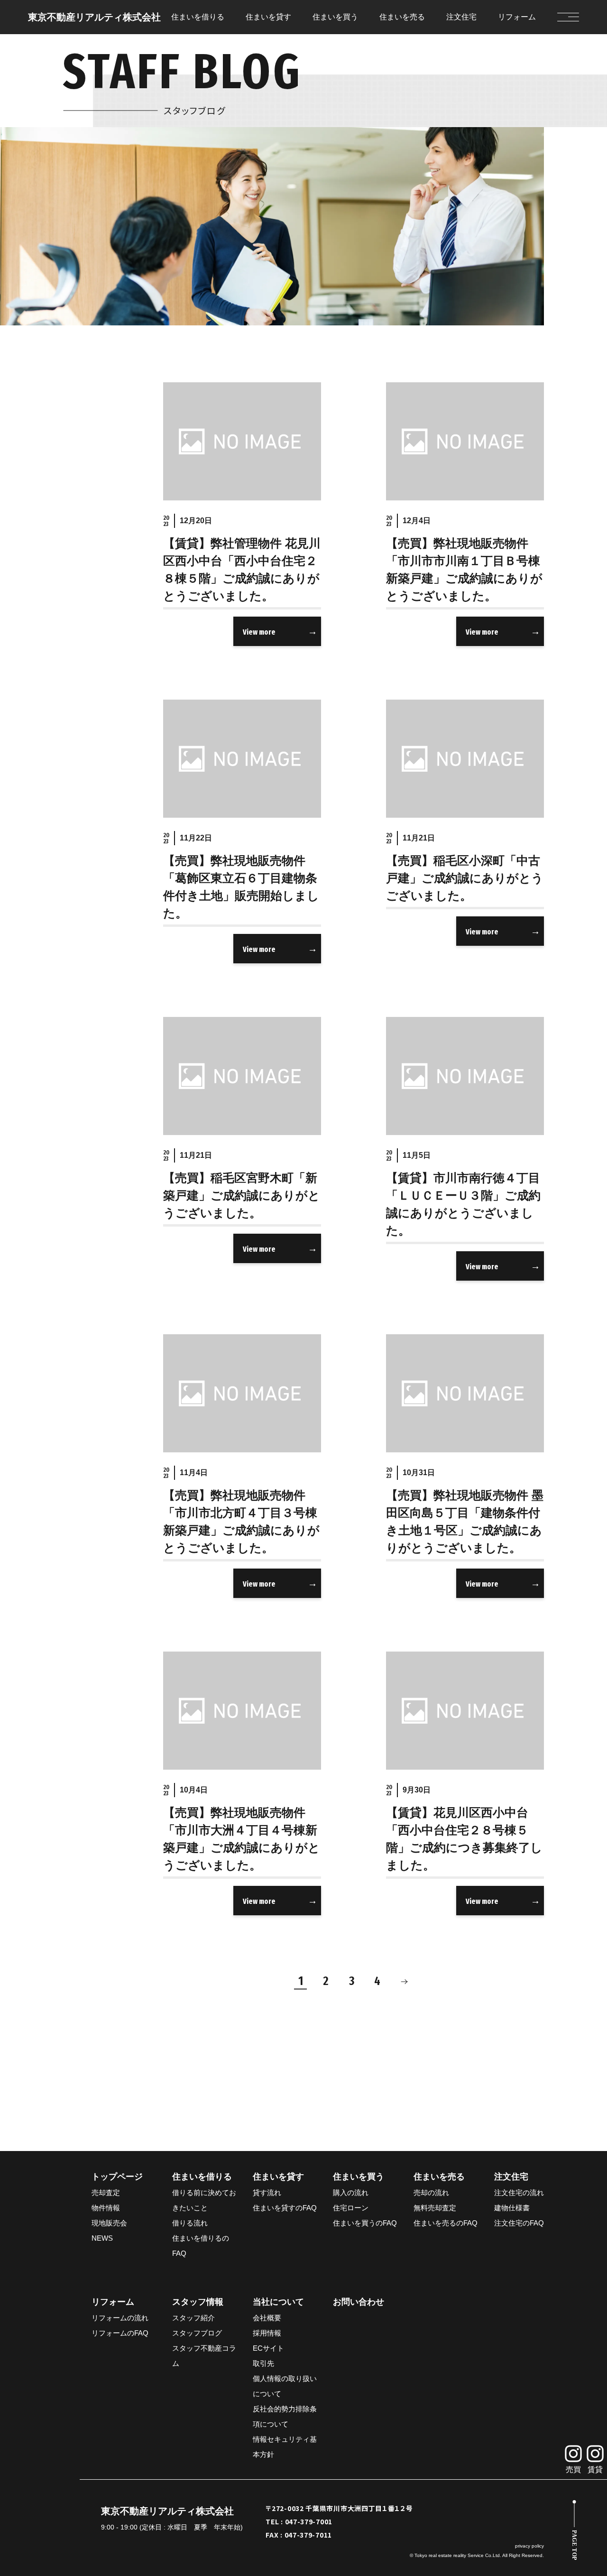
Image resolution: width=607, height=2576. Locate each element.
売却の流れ (431, 2193)
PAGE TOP (574, 2545)
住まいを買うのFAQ (365, 2223)
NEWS (102, 2238)
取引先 (263, 2363)
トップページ (117, 2177)
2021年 (89, 189)
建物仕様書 (512, 2208)
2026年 (89, 74)
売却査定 (106, 2193)
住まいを (198, 17)
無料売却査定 (435, 2208)
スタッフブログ (197, 2333)
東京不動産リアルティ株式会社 (94, 17)
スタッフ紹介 (193, 2318)
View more (259, 632)
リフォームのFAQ (120, 2333)
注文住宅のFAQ (519, 2223)
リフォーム (517, 17)
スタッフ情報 (198, 2302)
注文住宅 (461, 17)
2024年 (89, 120)
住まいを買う (359, 2177)
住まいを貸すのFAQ (285, 2208)
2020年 (89, 212)
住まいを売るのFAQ (446, 2223)
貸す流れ (267, 2193)
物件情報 (106, 2208)
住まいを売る (439, 2177)
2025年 (89, 97)
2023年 (89, 143)
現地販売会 (109, 2223)
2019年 (89, 235)
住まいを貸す (278, 2177)
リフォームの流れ (120, 2318)
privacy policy (529, 2546)
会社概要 (267, 2318)
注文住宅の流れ (519, 2193)
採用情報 (267, 2333)
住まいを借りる (202, 2177)
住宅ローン (351, 2208)
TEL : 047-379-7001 (299, 2521)
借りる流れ (190, 2223)
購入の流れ (351, 2193)
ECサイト (268, 2348)
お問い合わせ (359, 2302)
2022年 (89, 166)
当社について (278, 2302)
